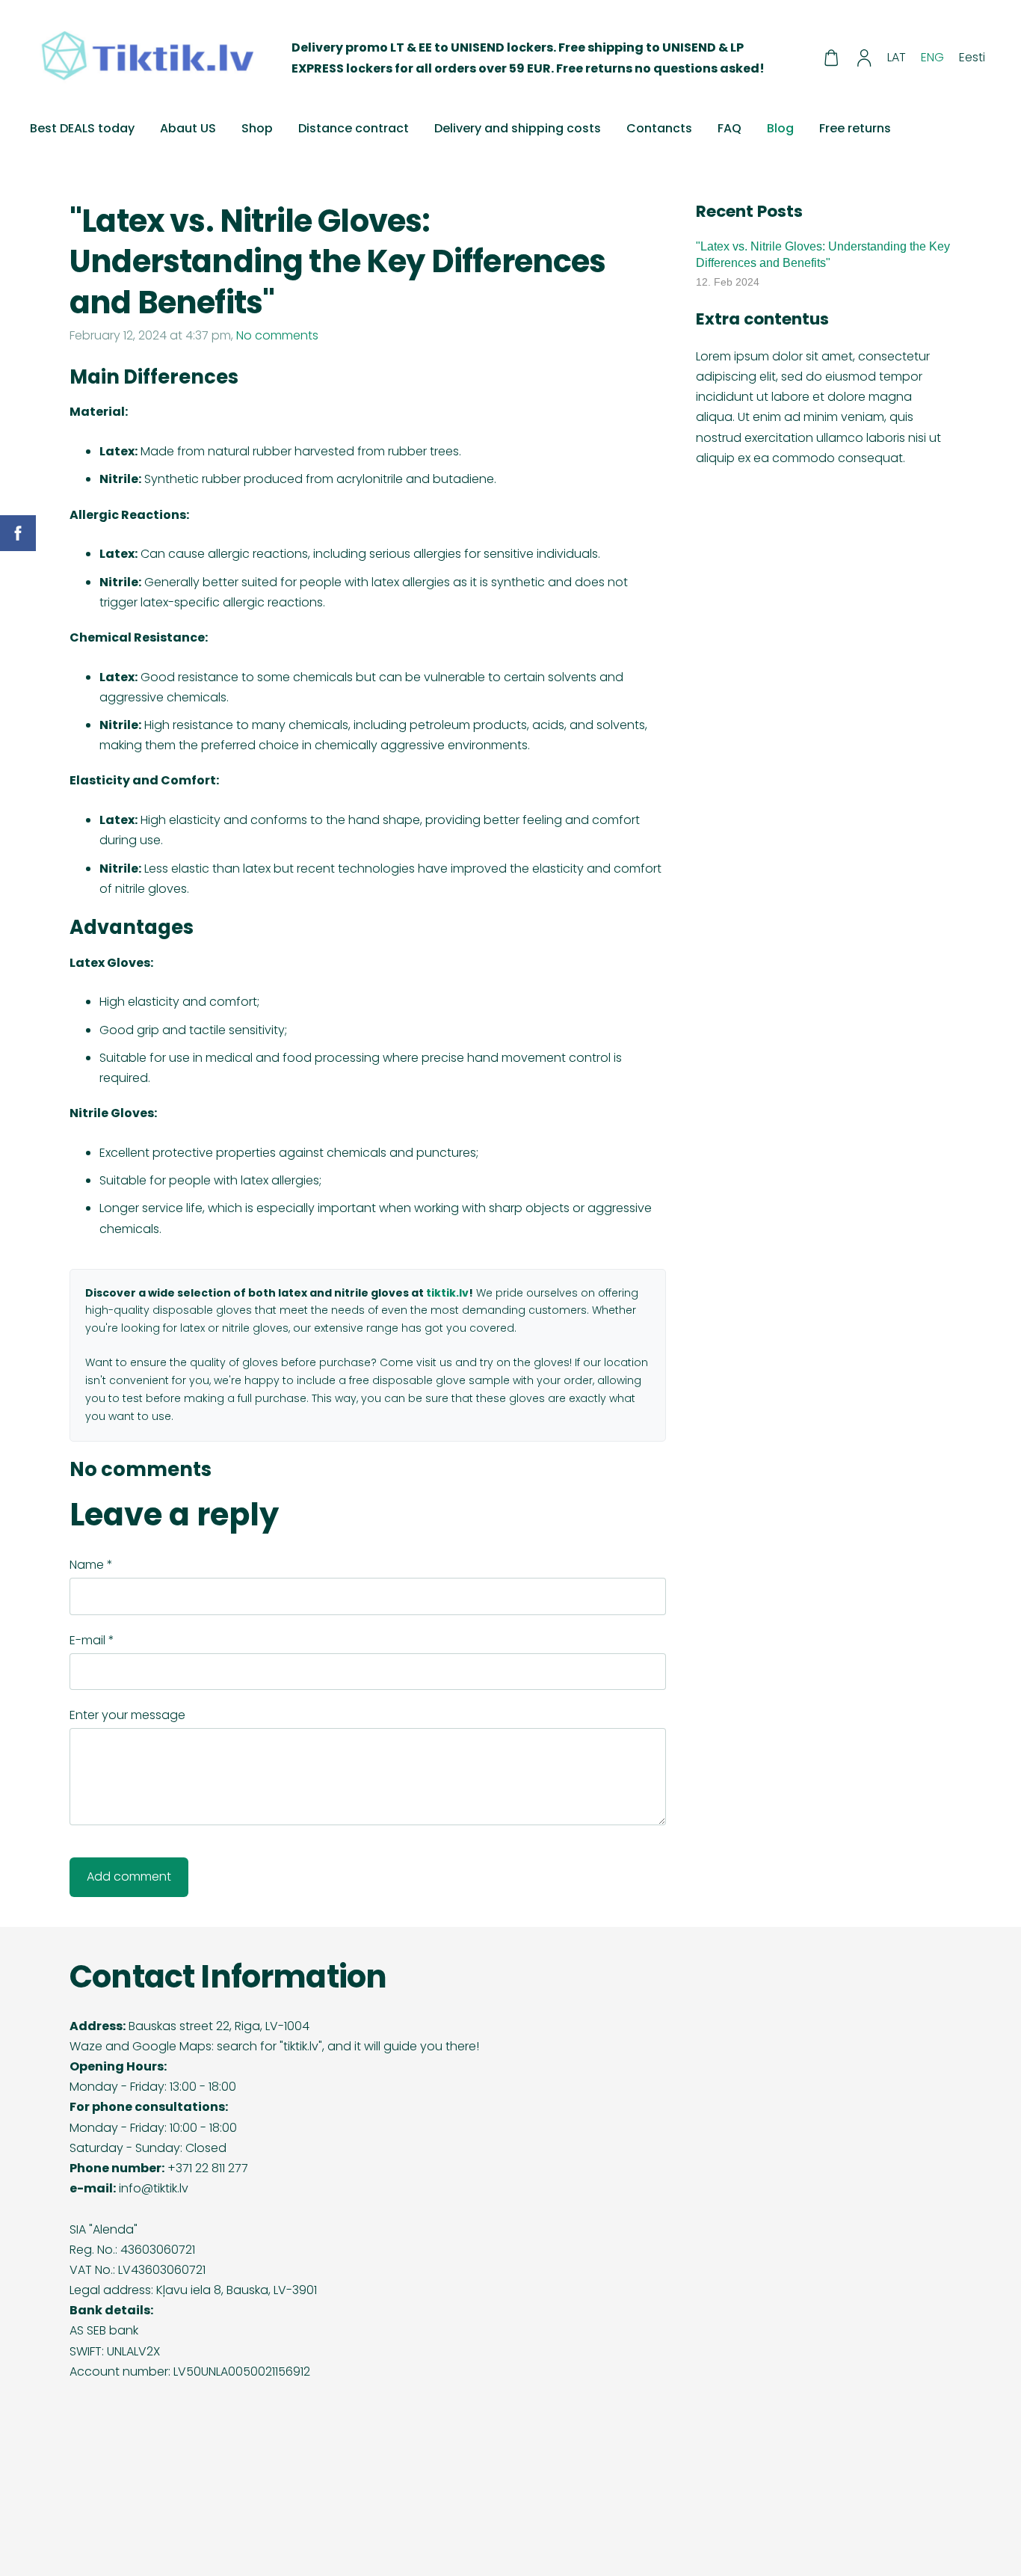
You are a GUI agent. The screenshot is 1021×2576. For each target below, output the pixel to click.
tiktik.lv (447, 1293)
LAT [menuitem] (897, 57)
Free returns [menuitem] (855, 128)
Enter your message (127, 1715)
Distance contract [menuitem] (354, 128)
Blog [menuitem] (780, 128)
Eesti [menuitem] (972, 57)
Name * (91, 1565)
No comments (277, 335)
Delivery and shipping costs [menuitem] (518, 128)
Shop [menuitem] (257, 128)
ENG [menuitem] (932, 57)
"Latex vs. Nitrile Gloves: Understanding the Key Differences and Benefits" (823, 255)
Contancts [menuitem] (659, 128)
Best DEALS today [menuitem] (82, 128)
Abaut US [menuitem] (188, 128)
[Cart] (831, 58)
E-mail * (92, 1640)
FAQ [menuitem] (729, 128)
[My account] (864, 58)
